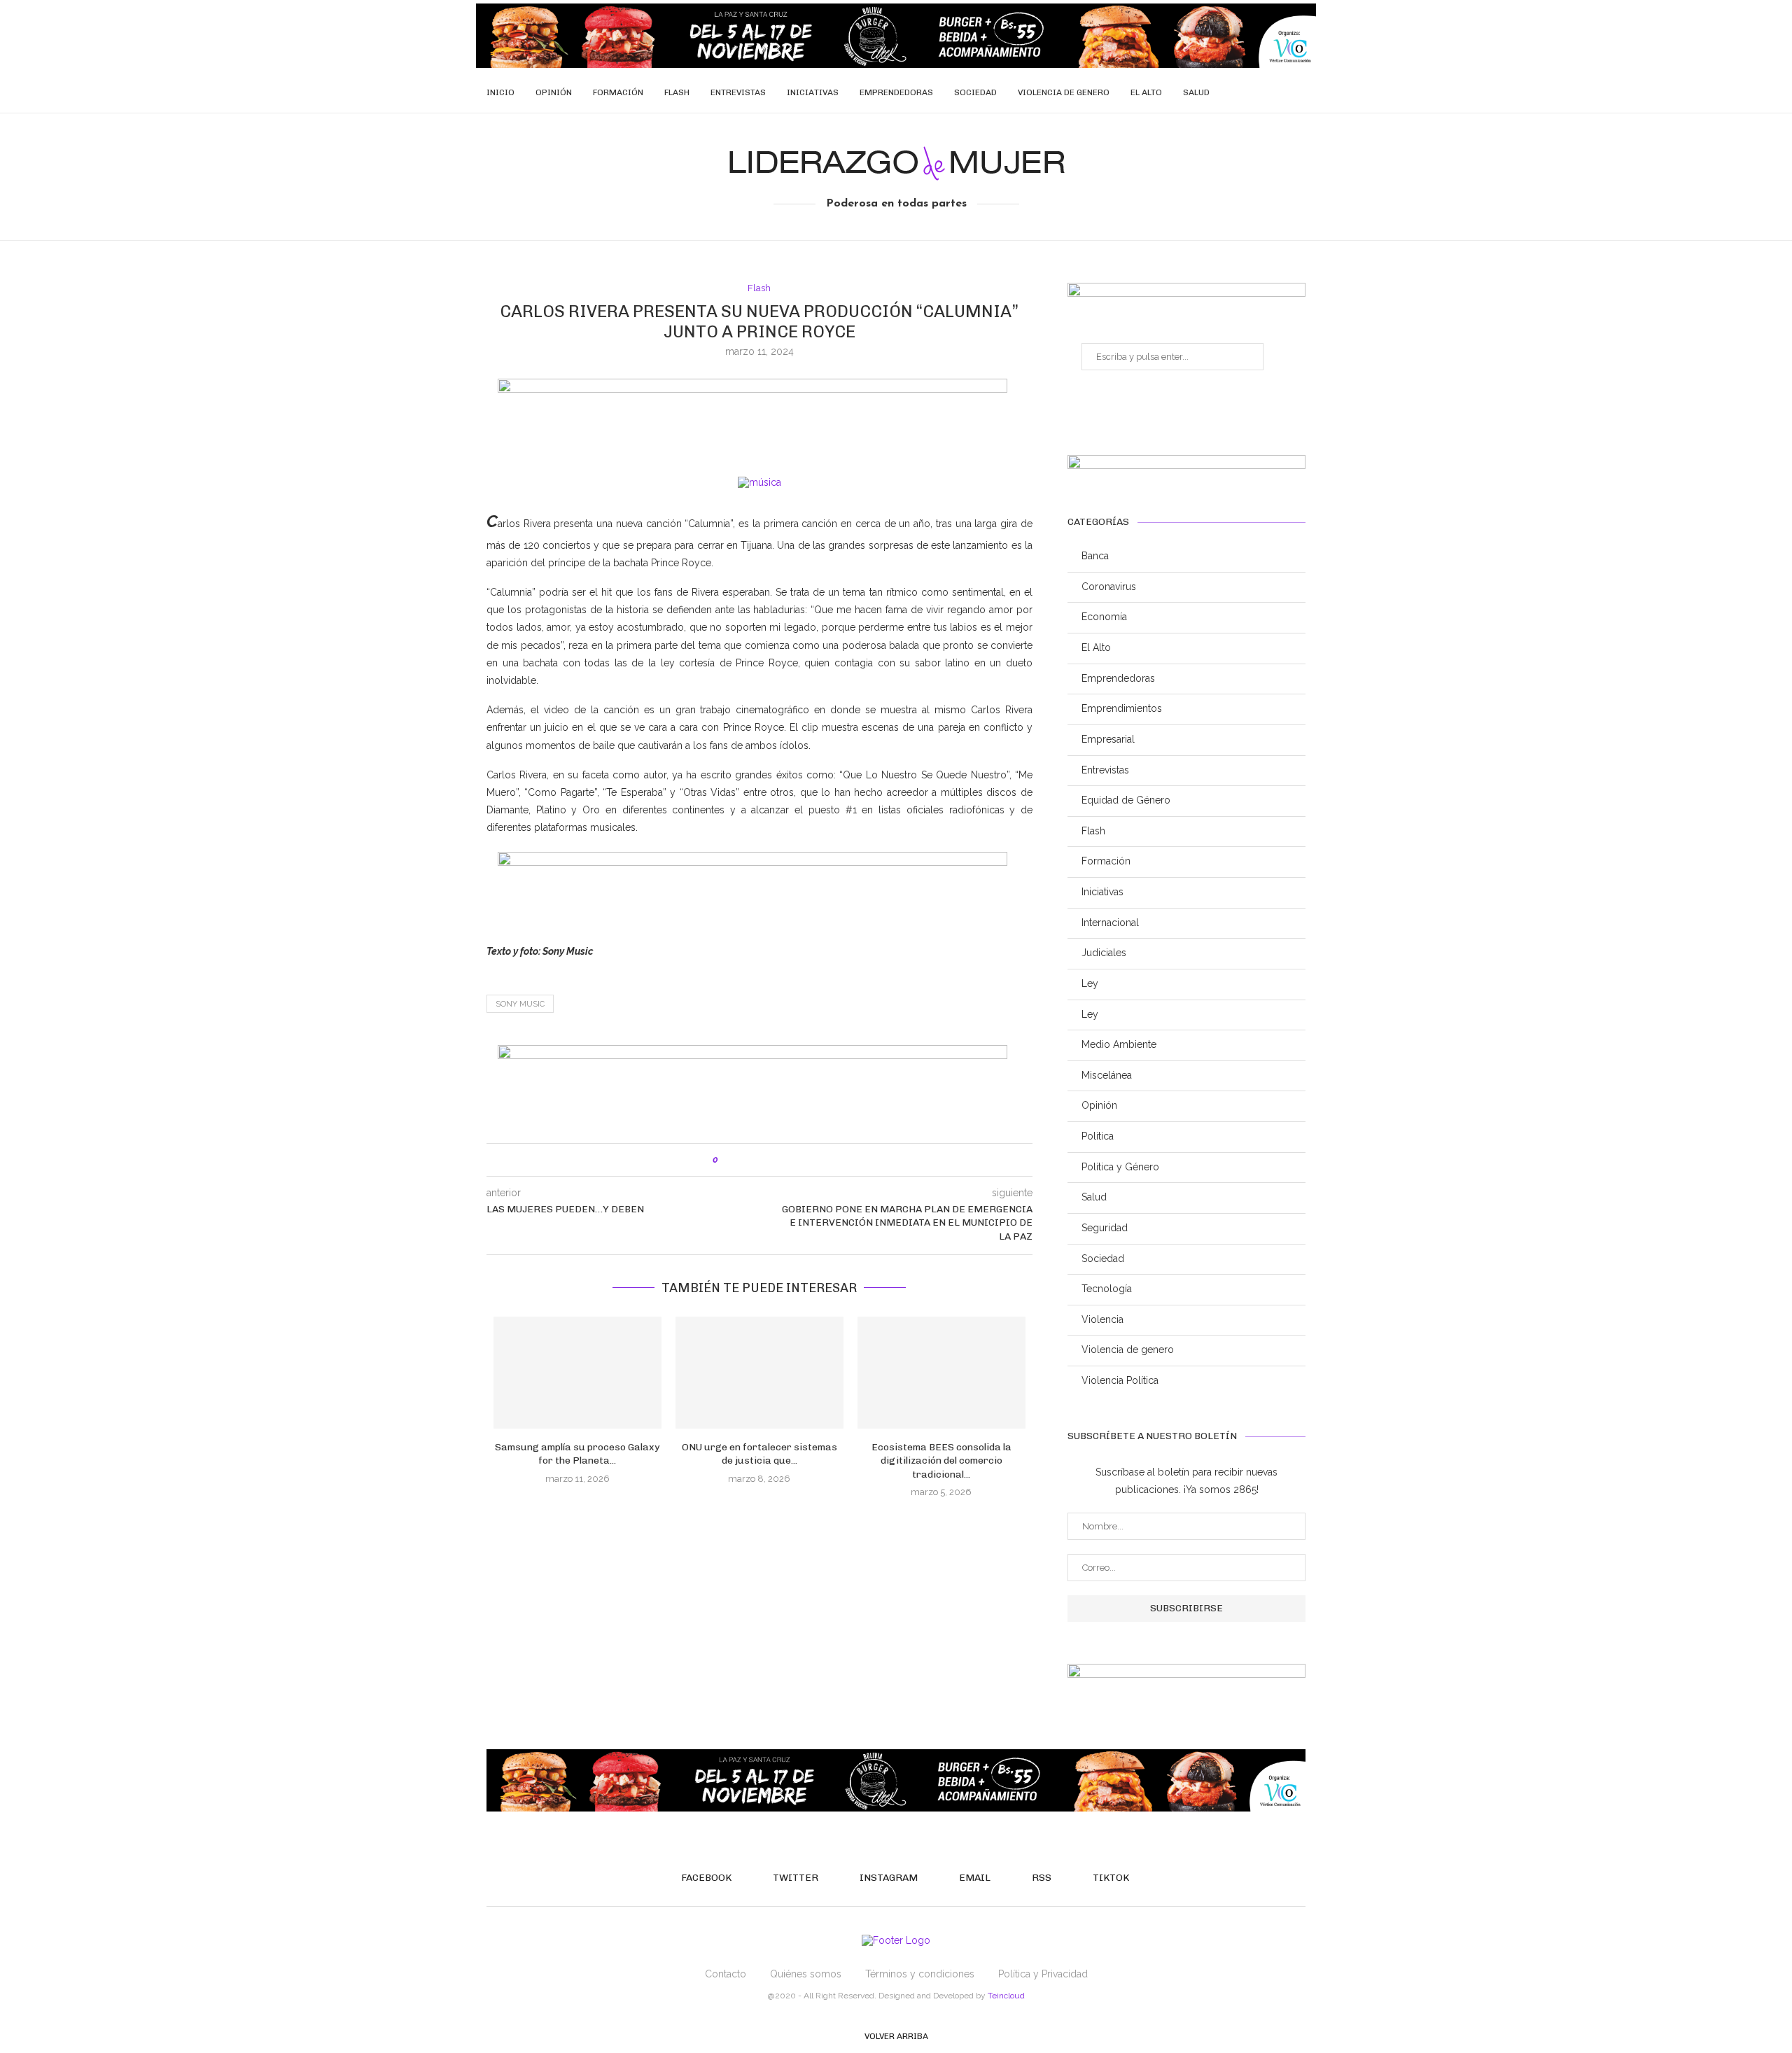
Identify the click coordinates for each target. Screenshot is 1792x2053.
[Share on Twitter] (758, 1160)
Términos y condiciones (920, 1974)
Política (1098, 1136)
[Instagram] (1248, 92)
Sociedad (975, 92)
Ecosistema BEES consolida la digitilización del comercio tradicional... (941, 1461)
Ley (1090, 983)
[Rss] (1278, 92)
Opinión (554, 92)
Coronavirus (1109, 587)
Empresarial (1108, 739)
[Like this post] (726, 1160)
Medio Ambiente (1119, 1044)
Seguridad (1105, 1228)
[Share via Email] (787, 1160)
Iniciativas (813, 92)
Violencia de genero (1064, 92)
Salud (1196, 92)
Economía (1104, 617)
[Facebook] (1219, 92)
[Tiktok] (1293, 92)
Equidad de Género (1126, 800)
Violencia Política (1120, 1380)
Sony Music (520, 1004)
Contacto (726, 1974)
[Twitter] (1234, 92)
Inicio (500, 92)
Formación (618, 92)
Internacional (1110, 923)
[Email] (1263, 92)
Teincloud (1006, 1996)
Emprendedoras (896, 92)
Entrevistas (738, 92)
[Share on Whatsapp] (772, 1160)
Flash (677, 92)
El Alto (1146, 92)
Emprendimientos (1122, 708)
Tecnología (1107, 1289)
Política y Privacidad (1043, 1974)
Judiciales (1104, 953)
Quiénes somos (806, 1974)
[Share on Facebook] (743, 1160)
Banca (1095, 556)
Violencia (1102, 1319)
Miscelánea (1107, 1075)
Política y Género (1120, 1167)
